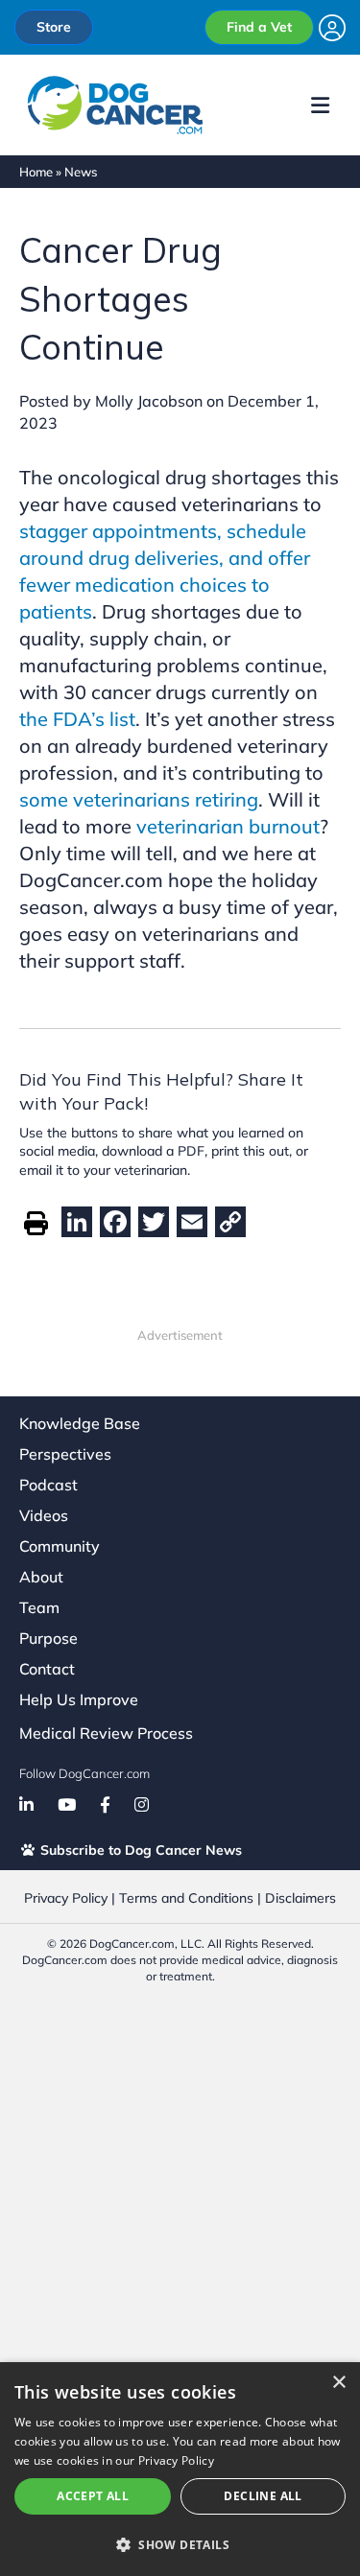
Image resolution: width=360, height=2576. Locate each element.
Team (39, 1607)
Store (54, 27)
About (41, 1577)
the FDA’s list (77, 719)
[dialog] (180, 2469)
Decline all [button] (263, 2496)
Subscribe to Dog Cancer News (139, 1850)
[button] (180, 2544)
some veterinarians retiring (139, 799)
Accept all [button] (93, 2496)
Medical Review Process (106, 1733)
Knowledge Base (80, 1423)
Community (60, 1546)
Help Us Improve (79, 1699)
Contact (47, 1669)
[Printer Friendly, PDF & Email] (36, 1221)
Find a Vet (259, 27)
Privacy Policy (66, 1898)
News (81, 172)
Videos (44, 1515)
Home (36, 172)
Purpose (48, 1638)
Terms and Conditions (186, 1898)
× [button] (338, 2383)
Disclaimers (300, 1898)
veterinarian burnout (228, 826)
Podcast (48, 1485)
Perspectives (65, 1454)
